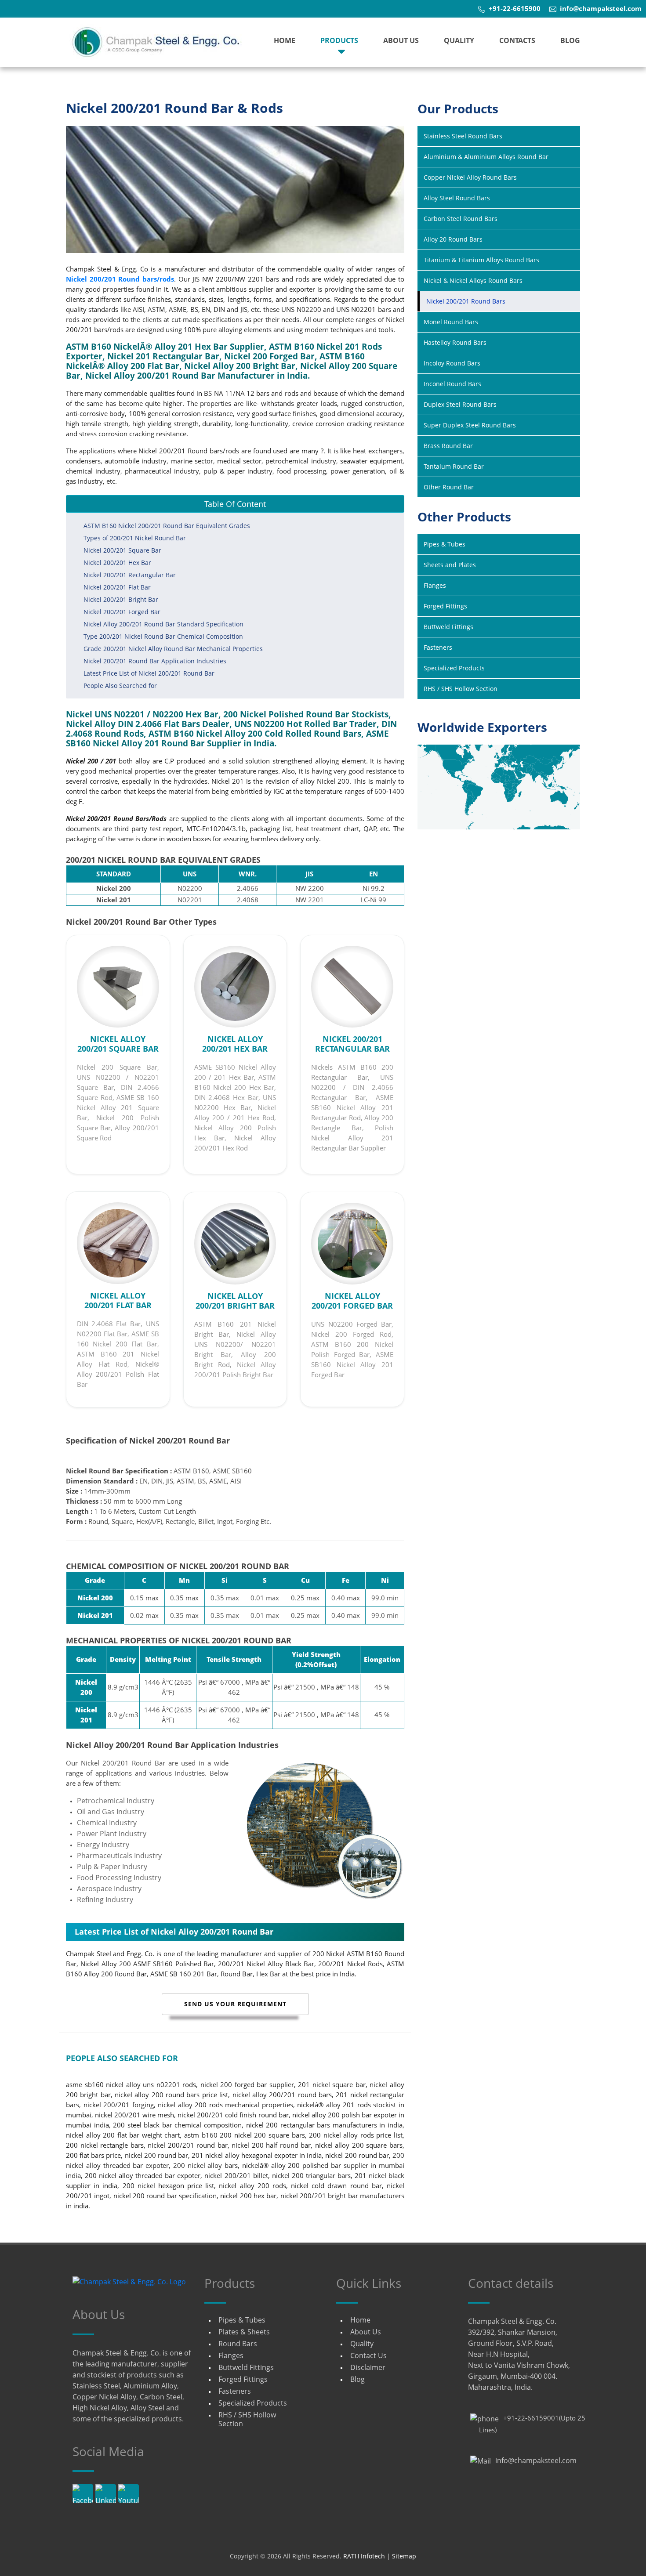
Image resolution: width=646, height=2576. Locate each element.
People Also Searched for (120, 686)
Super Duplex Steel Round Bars (470, 425)
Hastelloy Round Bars (455, 342)
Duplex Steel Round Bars (460, 404)
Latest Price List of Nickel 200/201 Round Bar (149, 673)
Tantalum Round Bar (454, 466)
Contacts (517, 40)
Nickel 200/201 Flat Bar (117, 587)
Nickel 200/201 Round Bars (466, 301)
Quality (459, 40)
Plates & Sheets (244, 2332)
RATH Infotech (364, 2556)
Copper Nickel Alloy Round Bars (470, 177)
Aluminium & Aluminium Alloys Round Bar (486, 157)
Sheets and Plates (450, 565)
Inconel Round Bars (452, 384)
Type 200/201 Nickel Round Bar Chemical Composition (163, 636)
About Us (401, 40)
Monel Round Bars (451, 322)
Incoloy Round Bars (452, 363)
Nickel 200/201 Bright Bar (121, 599)
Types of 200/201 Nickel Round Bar (135, 538)
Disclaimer (368, 2367)
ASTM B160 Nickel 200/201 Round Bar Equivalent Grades (167, 526)
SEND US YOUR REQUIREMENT (235, 2004)
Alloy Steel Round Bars (457, 198)
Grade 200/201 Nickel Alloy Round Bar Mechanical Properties (173, 649)
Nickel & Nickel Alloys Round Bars (473, 280)
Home (285, 40)
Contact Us (368, 2355)
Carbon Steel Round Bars (461, 219)
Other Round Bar (449, 487)
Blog (570, 40)
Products (339, 40)
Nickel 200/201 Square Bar (122, 550)
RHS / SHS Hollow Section (461, 689)
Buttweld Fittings (448, 627)
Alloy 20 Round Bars (453, 239)
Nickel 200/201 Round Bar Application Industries (155, 661)
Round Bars (238, 2344)
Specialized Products (454, 668)
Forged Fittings (445, 606)
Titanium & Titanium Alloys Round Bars (481, 260)
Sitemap (404, 2556)
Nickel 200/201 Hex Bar (117, 563)
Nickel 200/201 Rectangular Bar (130, 575)
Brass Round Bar (448, 446)
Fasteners (438, 647)
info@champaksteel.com (536, 2460)
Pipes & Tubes (445, 544)
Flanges (435, 585)
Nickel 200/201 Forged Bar (122, 612)
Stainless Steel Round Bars (463, 136)
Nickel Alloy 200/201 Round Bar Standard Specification (163, 624)
